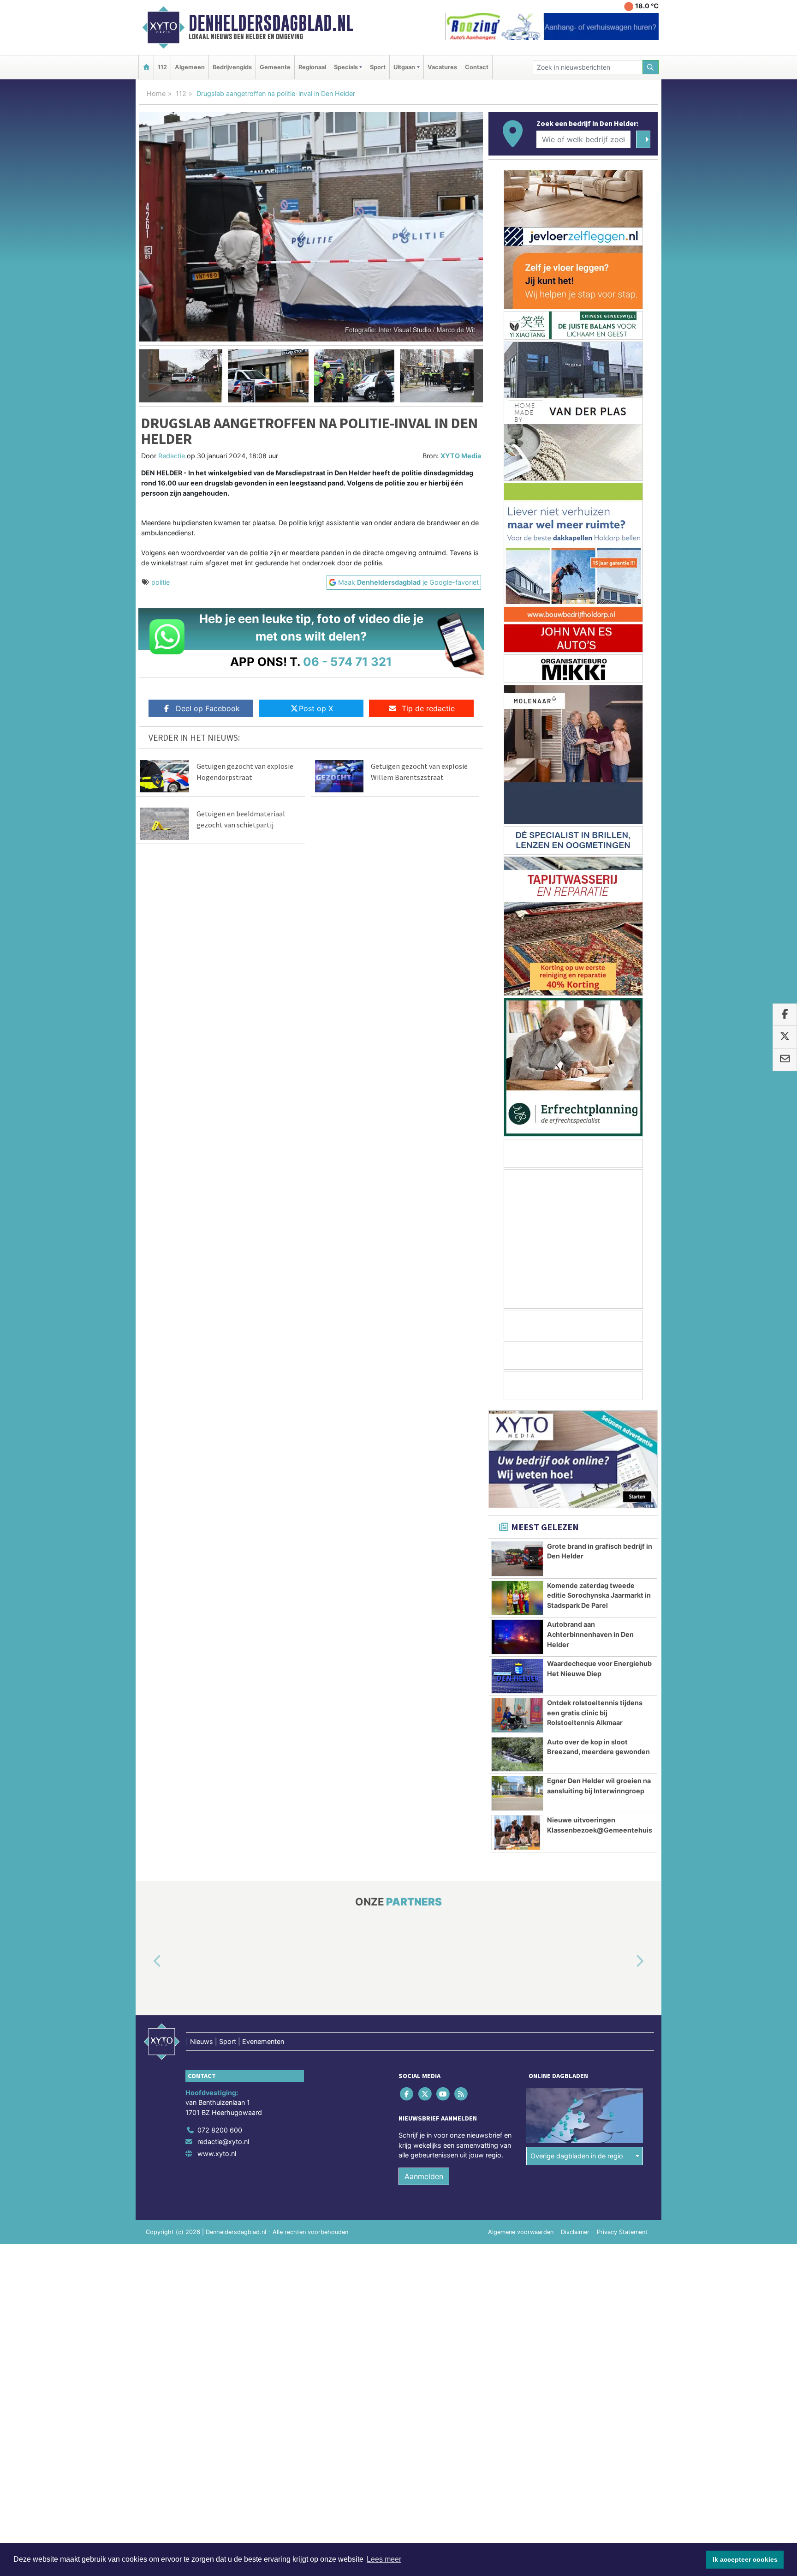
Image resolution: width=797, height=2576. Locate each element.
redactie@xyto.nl (223, 2142)
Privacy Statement (622, 2232)
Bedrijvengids (232, 67)
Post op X (316, 708)
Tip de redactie (428, 708)
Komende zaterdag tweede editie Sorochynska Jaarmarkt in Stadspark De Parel (599, 1595)
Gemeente (275, 67)
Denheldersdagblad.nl (271, 23)
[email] (785, 1060)
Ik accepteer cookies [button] (745, 2559)
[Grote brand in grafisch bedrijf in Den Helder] (517, 1559)
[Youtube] (443, 2094)
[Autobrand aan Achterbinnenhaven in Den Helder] (517, 1637)
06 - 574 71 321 (348, 662)
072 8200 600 (220, 2130)
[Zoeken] (651, 67)
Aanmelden (424, 2176)
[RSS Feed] (462, 2094)
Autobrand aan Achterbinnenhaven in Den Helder (590, 1634)
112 (162, 67)
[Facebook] (407, 2094)
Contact (477, 67)
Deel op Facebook (208, 708)
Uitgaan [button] (404, 67)
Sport (378, 67)
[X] (425, 2094)
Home (156, 93)
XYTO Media (461, 456)
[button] (144, 376)
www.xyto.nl (217, 2154)
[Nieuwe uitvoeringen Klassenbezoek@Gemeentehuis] (517, 1833)
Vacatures (442, 67)
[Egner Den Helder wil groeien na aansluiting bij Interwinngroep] (517, 1793)
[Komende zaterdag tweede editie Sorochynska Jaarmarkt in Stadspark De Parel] (517, 1598)
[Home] (146, 67)
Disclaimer (575, 2232)
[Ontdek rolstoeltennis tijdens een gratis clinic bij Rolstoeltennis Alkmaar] (517, 1715)
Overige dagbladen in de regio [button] (577, 2156)
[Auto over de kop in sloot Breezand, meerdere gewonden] (517, 1755)
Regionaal (312, 67)
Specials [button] (346, 67)
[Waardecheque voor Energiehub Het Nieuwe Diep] (517, 1676)
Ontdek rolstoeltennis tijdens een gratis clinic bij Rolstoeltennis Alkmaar (595, 1713)
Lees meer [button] (384, 2559)
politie (161, 582)
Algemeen (190, 67)
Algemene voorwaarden (521, 2232)
